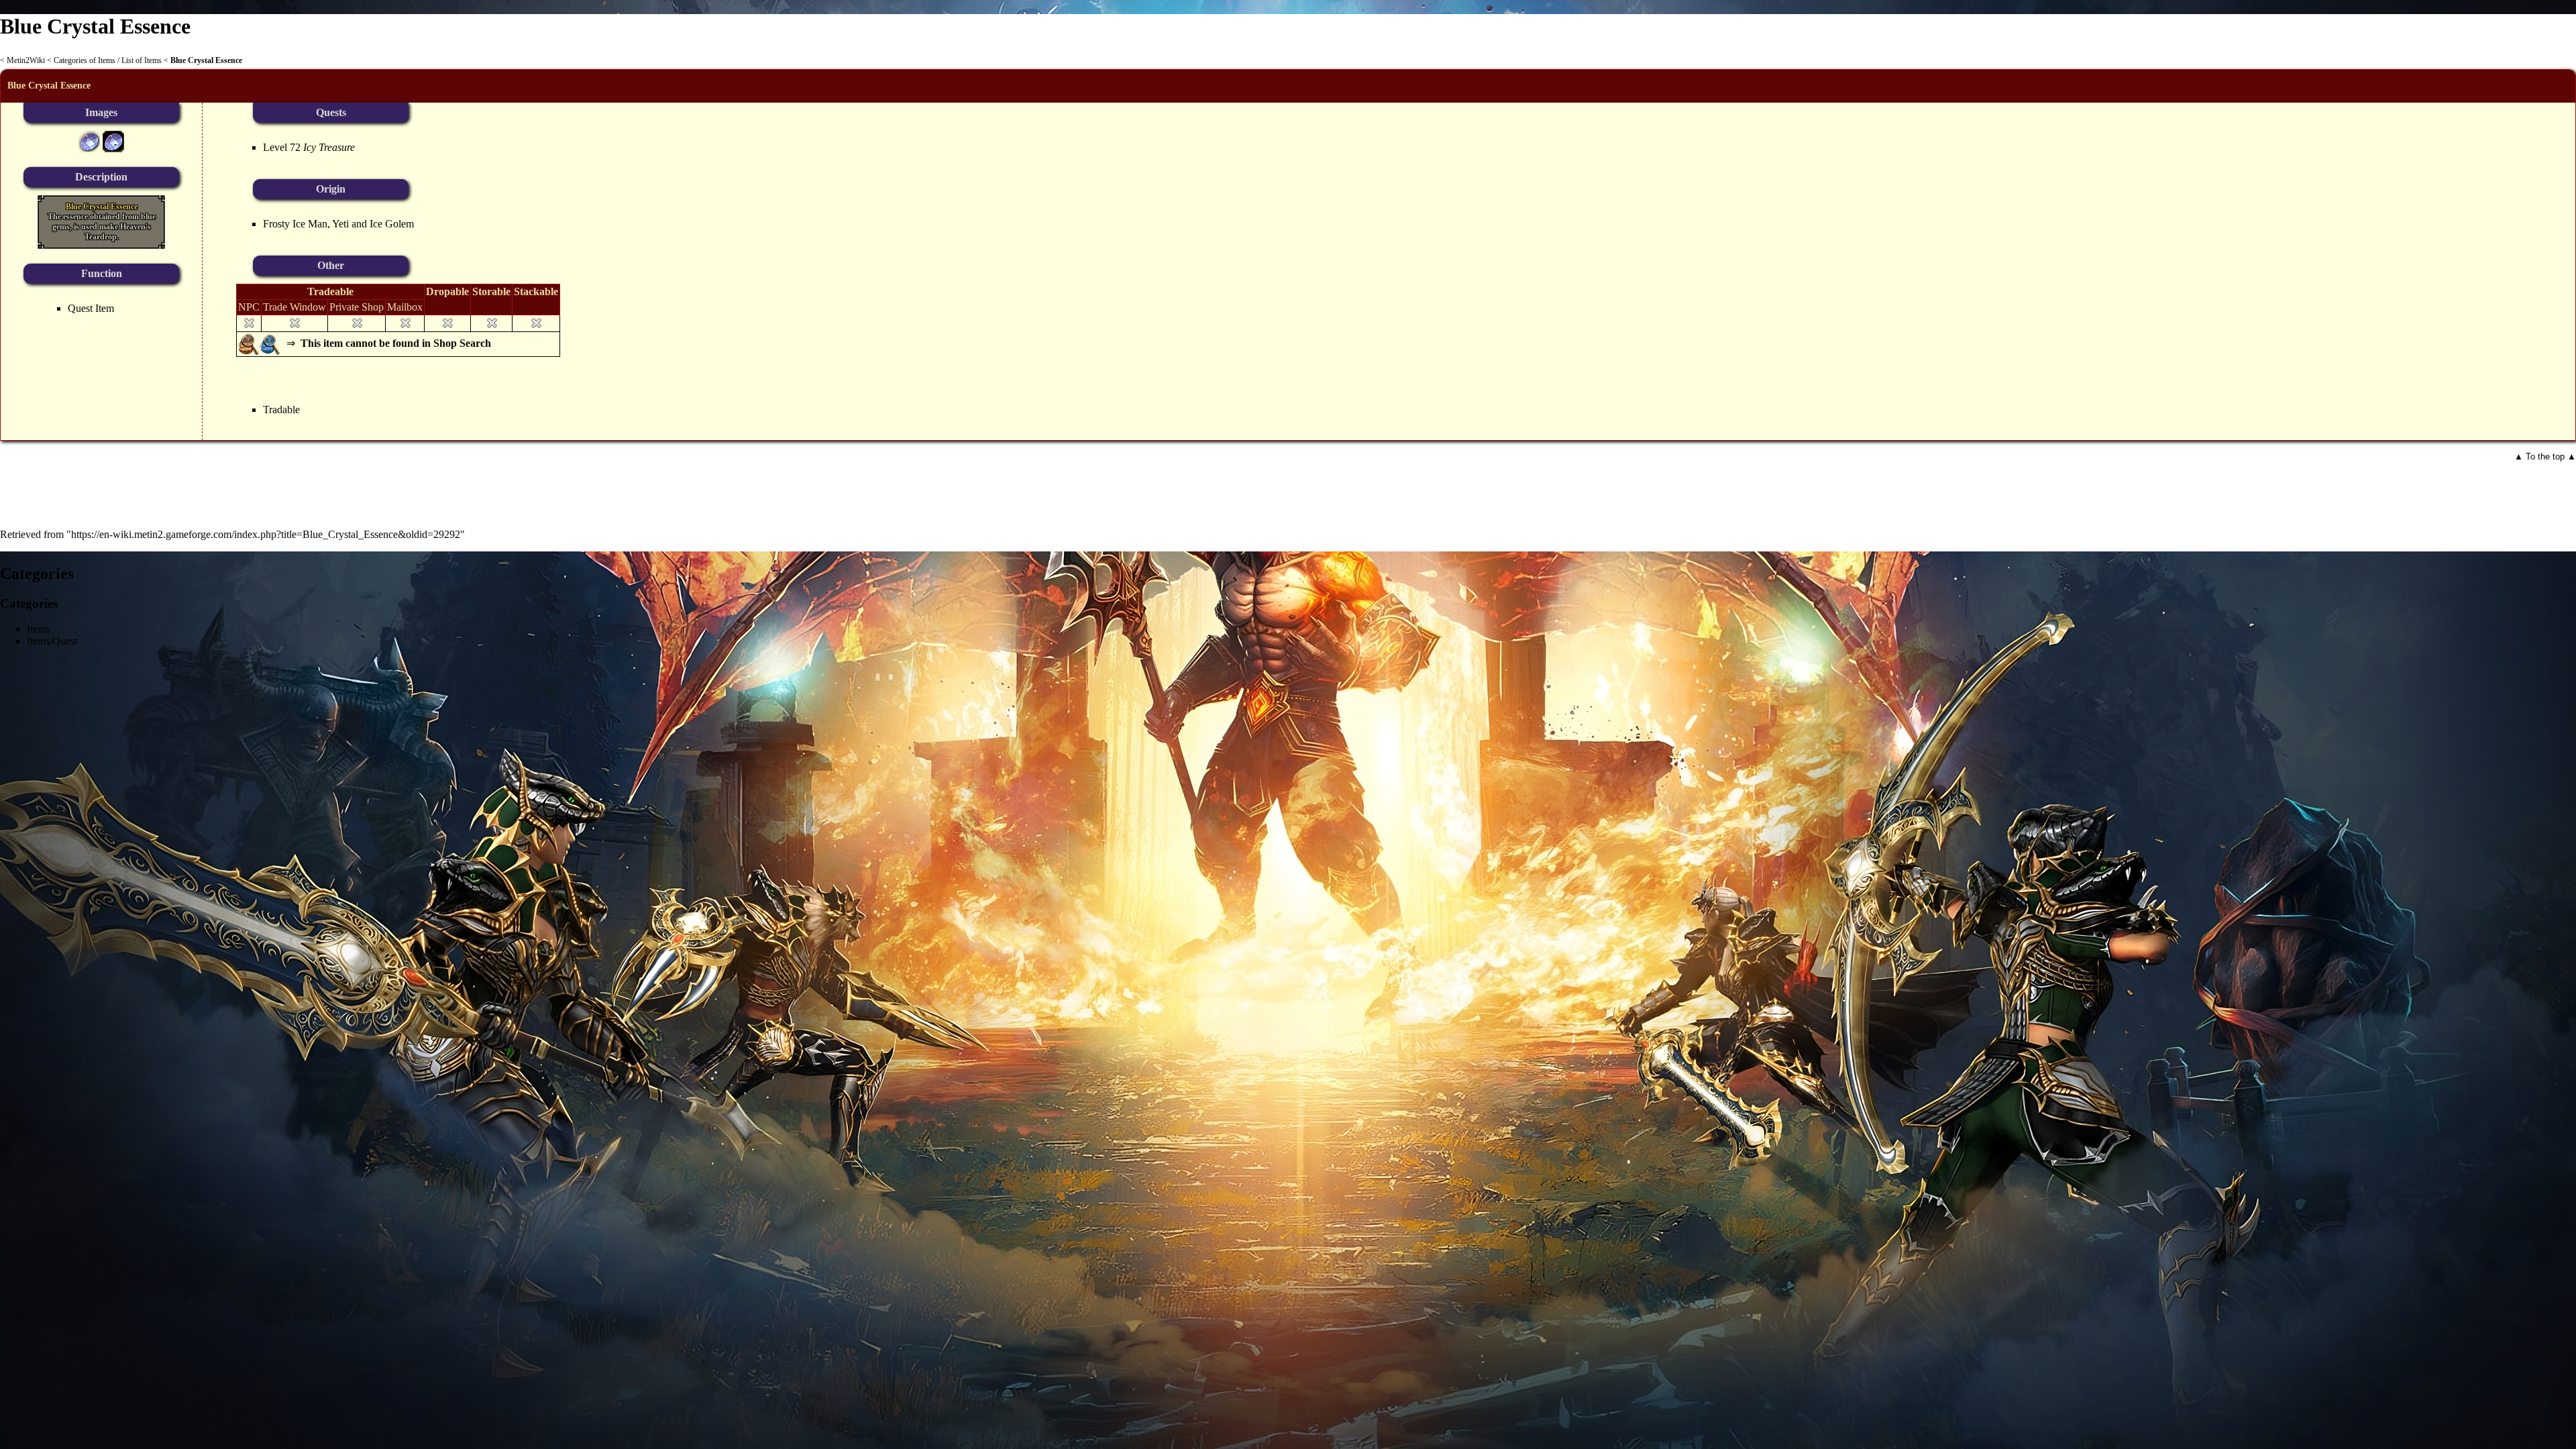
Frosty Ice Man (295, 224)
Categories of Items (85, 60)
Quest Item (91, 308)
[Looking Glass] (249, 343)
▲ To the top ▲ (2545, 457)
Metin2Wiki (26, 60)
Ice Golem (392, 224)
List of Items (142, 60)
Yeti (340, 224)
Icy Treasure (329, 147)
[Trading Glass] (270, 343)
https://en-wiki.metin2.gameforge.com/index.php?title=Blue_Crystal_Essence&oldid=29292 (266, 534)
